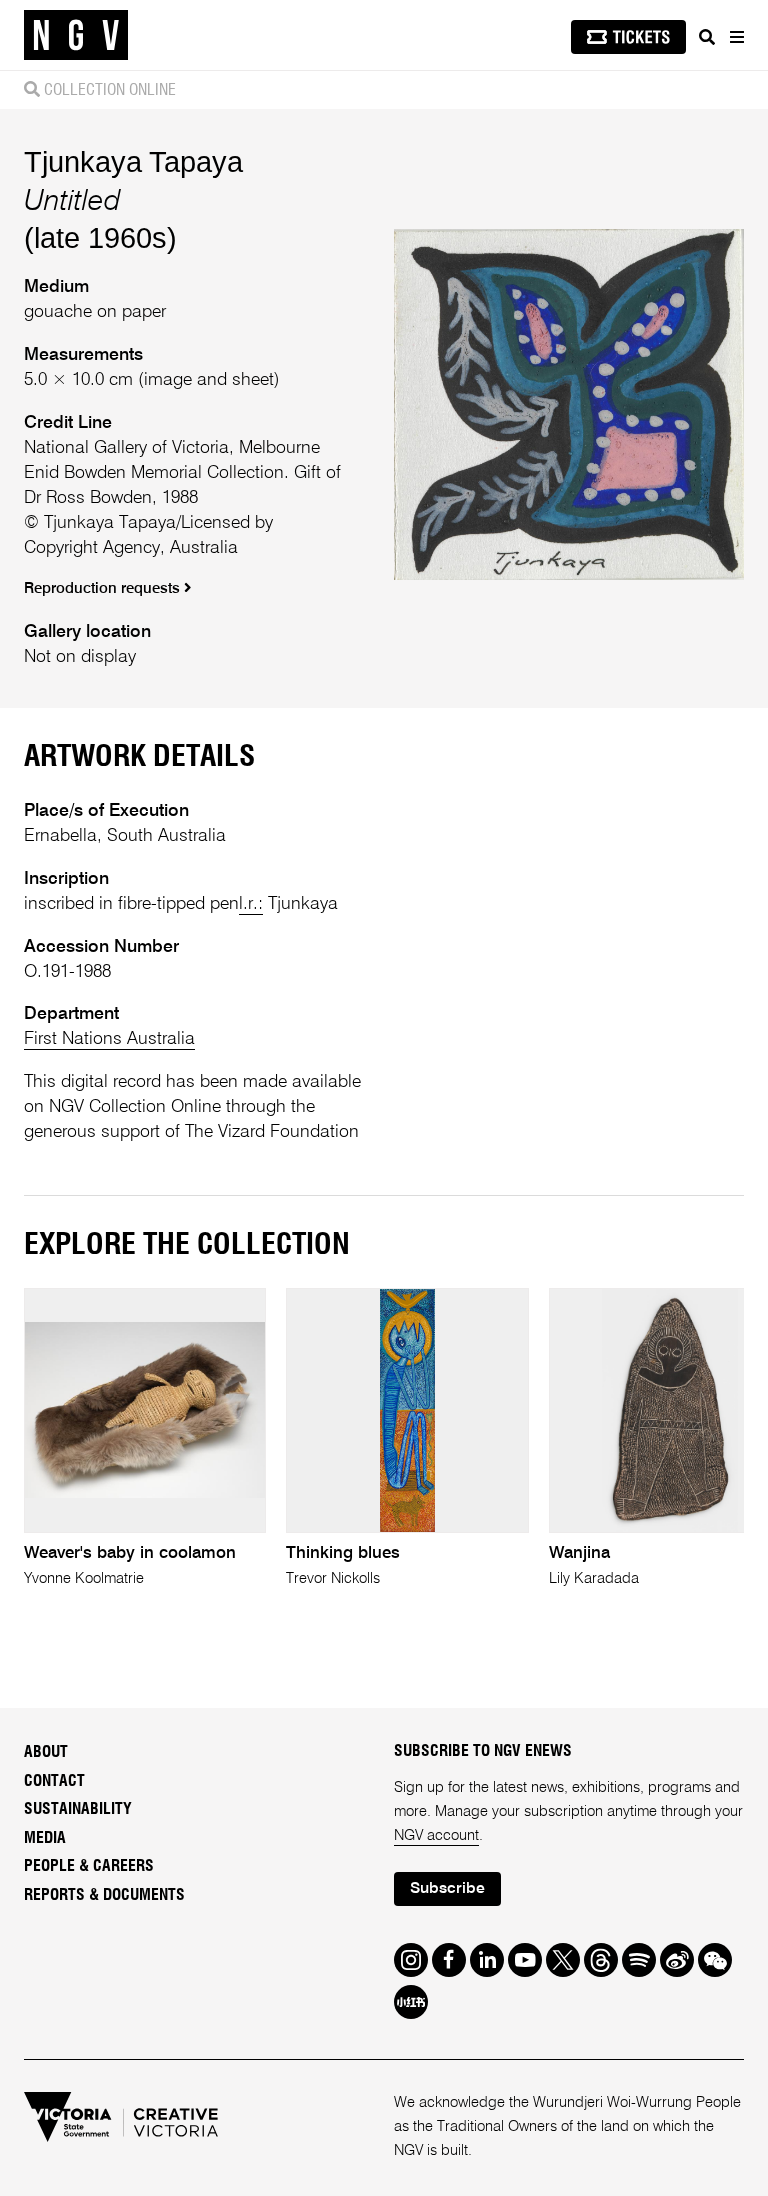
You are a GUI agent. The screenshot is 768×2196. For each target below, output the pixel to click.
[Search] (707, 37)
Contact (54, 1781)
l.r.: (251, 904)
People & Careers (89, 1866)
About (46, 1752)
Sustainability (78, 1809)
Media (45, 1838)
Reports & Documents (104, 1895)
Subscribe (447, 1889)
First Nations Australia (109, 1039)
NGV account (436, 1836)
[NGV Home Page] (76, 35)
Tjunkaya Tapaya (133, 161)
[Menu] (736, 37)
